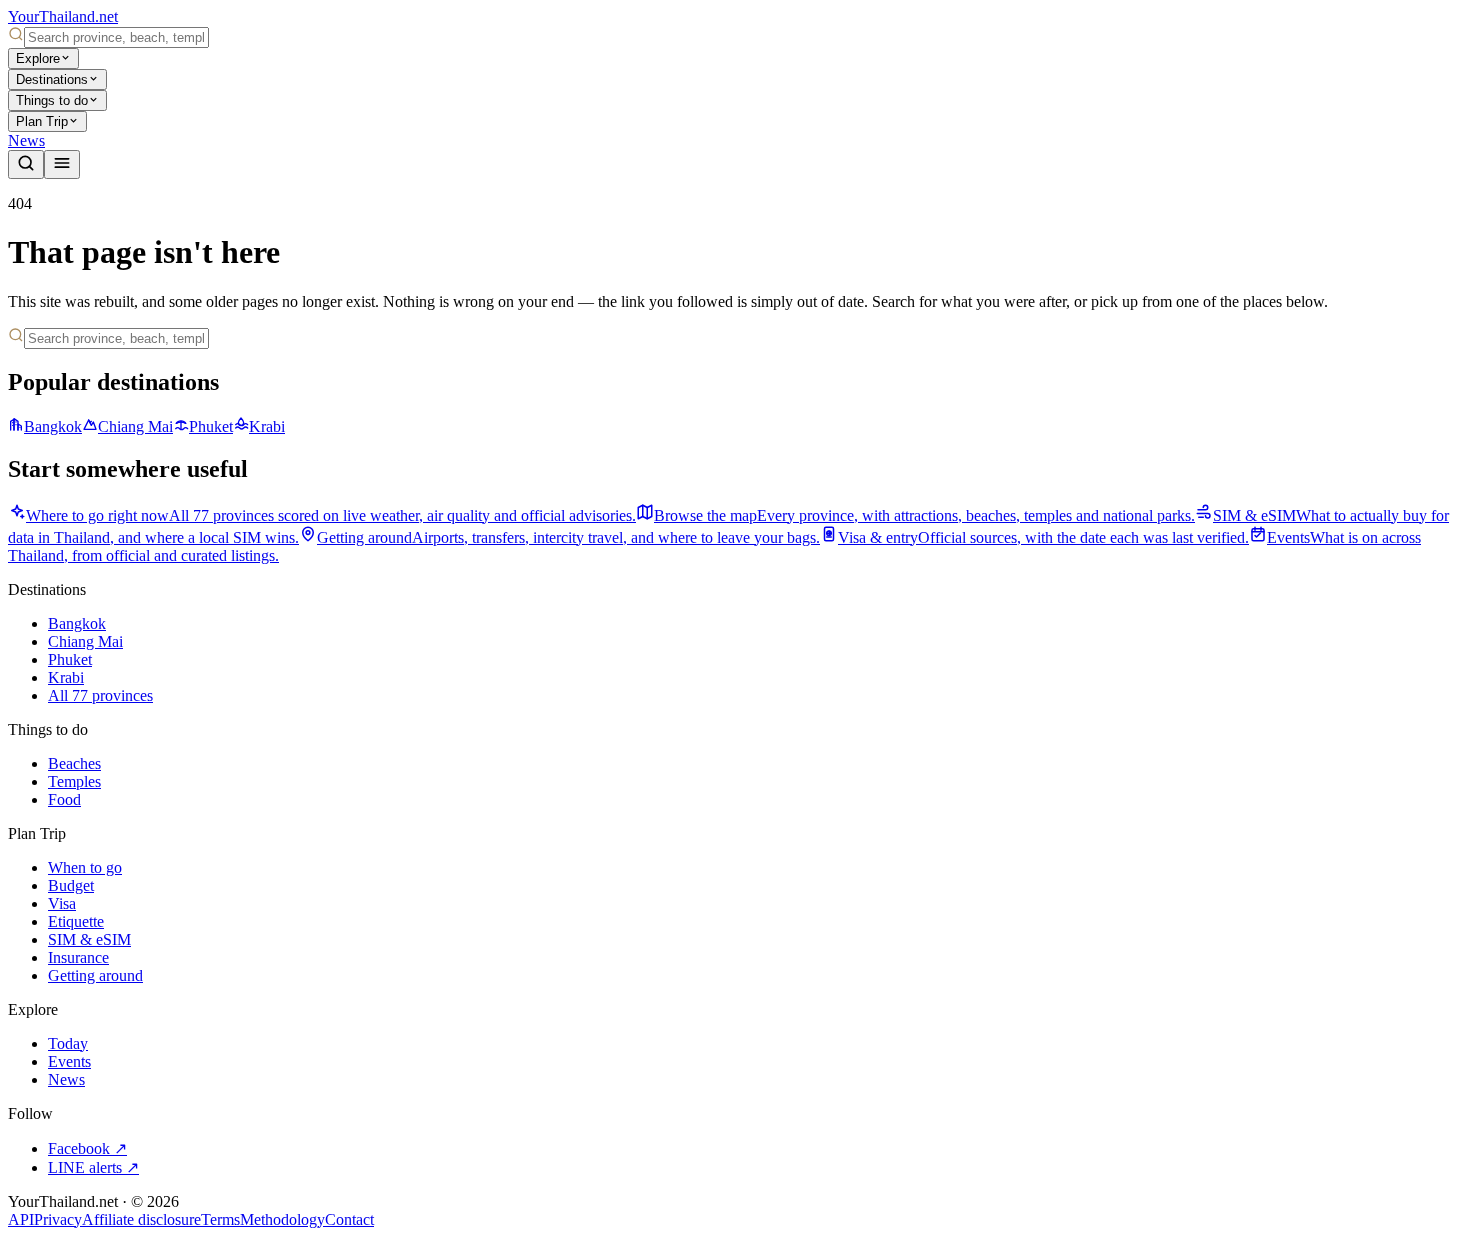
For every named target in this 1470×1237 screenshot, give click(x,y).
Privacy (58, 1219)
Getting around (95, 975)
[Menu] (62, 164)
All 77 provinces (100, 695)
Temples (74, 781)
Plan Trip (42, 121)
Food (64, 799)
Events (69, 1061)
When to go (85, 867)
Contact (349, 1219)
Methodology (282, 1219)
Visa (62, 903)
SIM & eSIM (89, 939)
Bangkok (53, 426)
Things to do (52, 100)
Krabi (267, 426)
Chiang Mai (135, 426)
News (26, 140)
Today (68, 1043)
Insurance (78, 957)
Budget (71, 885)
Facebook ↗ (87, 1148)
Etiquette (76, 921)
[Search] (26, 164)
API (21, 1219)
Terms (220, 1219)
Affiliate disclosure (141, 1219)
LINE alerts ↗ (93, 1167)
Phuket (211, 426)
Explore (38, 58)
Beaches (74, 763)
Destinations (52, 79)
